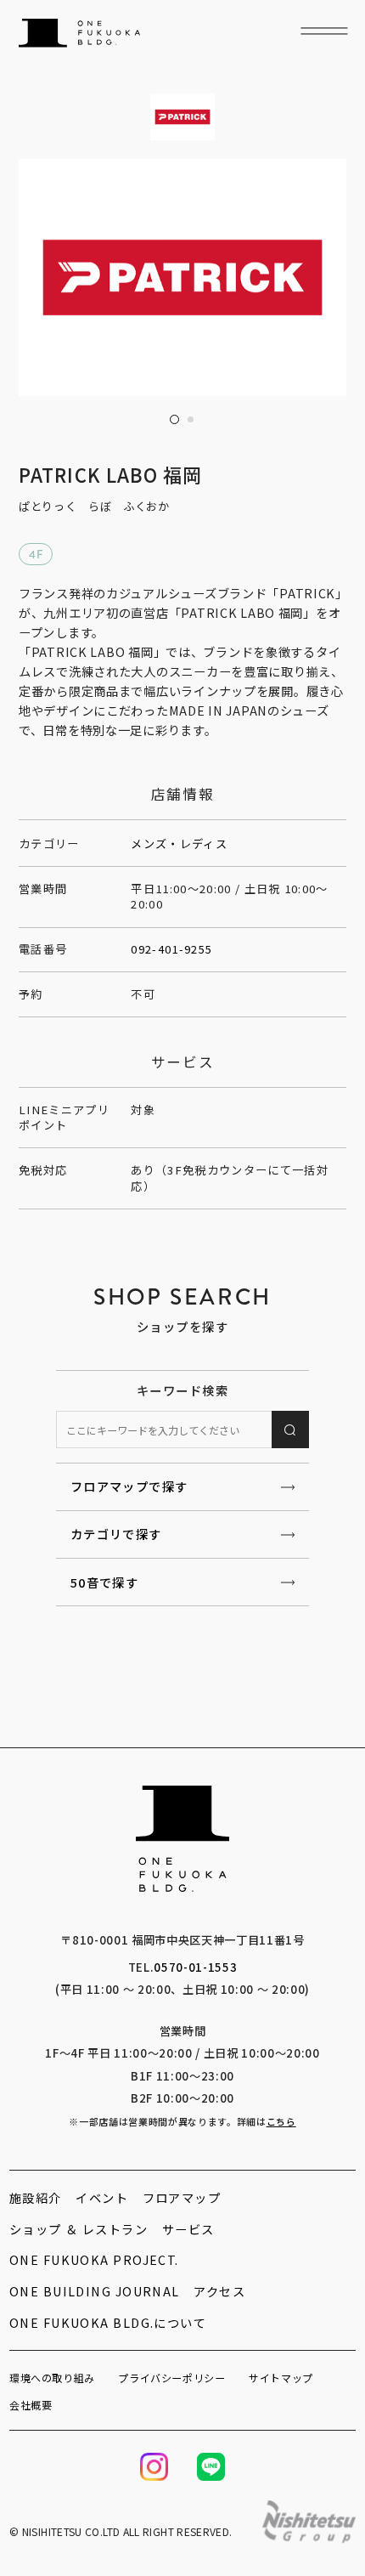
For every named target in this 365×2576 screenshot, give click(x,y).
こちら (281, 2121)
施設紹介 (36, 2197)
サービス (188, 2229)
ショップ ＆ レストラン (79, 2229)
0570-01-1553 (195, 1967)
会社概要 (31, 2405)
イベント (102, 2197)
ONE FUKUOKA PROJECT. (94, 2259)
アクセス (219, 2291)
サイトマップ (281, 2378)
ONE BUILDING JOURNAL (95, 2291)
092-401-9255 (171, 949)
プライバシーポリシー (171, 2378)
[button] (174, 419)
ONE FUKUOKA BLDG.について (108, 2322)
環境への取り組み (52, 2378)
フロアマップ (182, 2197)
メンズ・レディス (179, 844)
